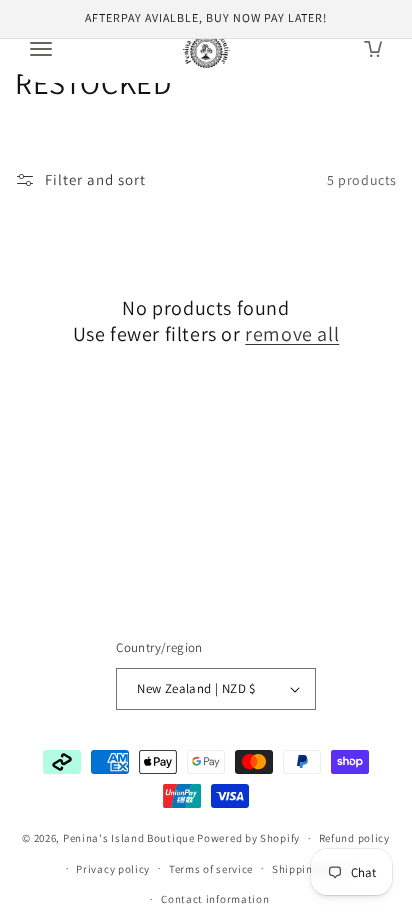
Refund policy (354, 838)
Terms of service (211, 869)
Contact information (215, 899)
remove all (292, 334)
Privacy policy (113, 869)
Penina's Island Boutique (130, 838)
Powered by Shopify (248, 838)
